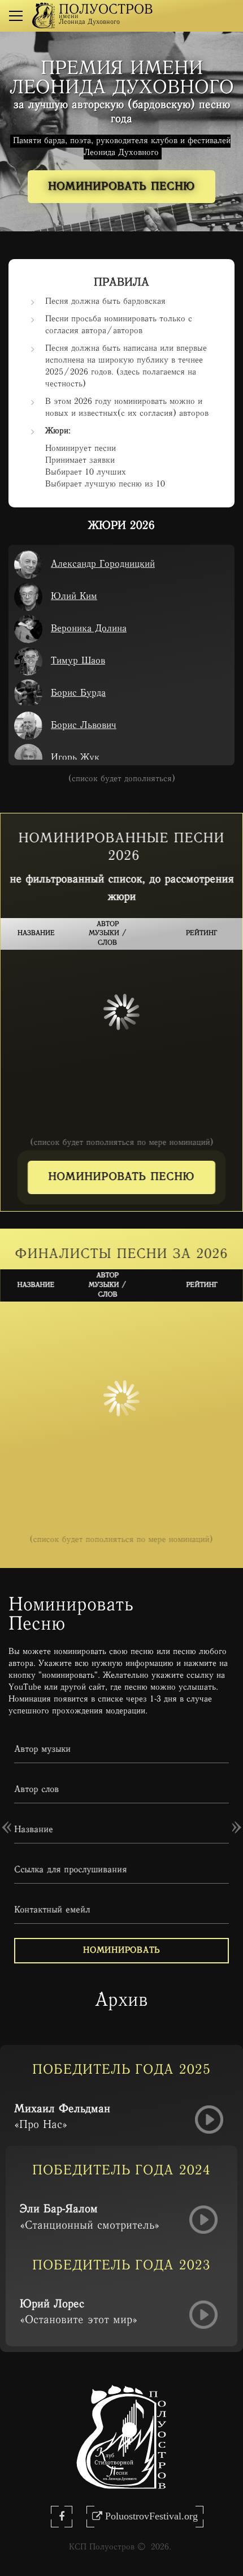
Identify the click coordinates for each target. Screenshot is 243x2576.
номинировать (121, 1951)
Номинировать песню (121, 187)
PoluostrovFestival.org (151, 2516)
